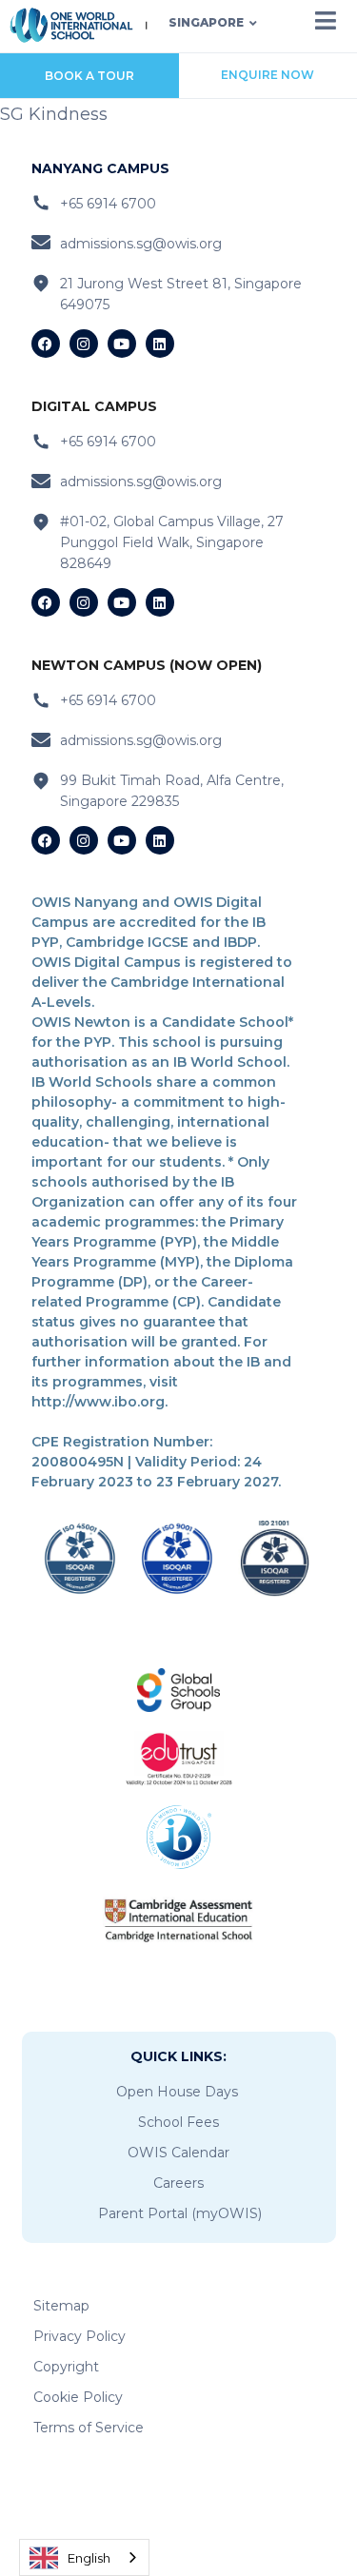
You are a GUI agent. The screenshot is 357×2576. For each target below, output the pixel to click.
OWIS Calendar (178, 2153)
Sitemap (61, 2306)
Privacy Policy (79, 2336)
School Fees (178, 2122)
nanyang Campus (100, 168)
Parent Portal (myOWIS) (180, 2213)
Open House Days (177, 2092)
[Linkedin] (160, 344)
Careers (178, 2183)
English (89, 2558)
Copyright (66, 2367)
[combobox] (84, 2557)
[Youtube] (122, 344)
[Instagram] (84, 344)
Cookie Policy (78, 2397)
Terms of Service (89, 2428)
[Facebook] (46, 344)
